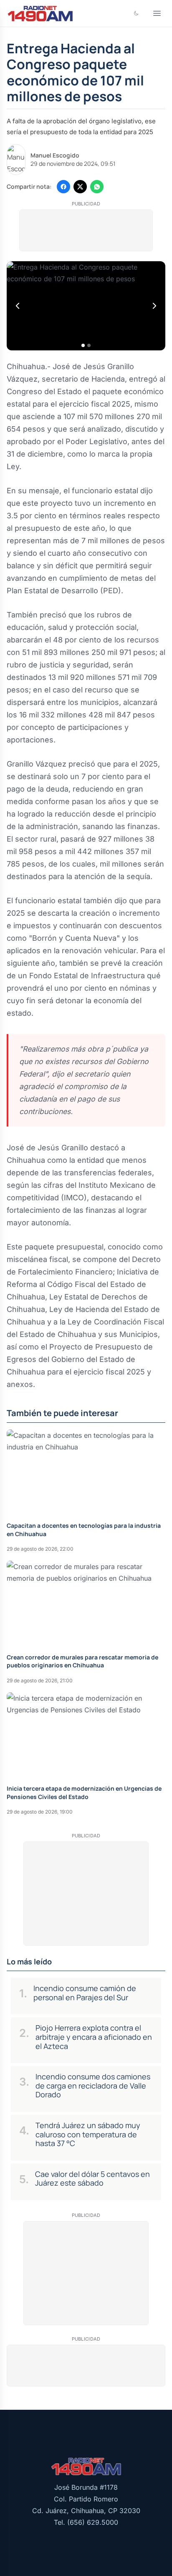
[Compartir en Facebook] (63, 187)
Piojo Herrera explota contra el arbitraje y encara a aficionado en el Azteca (94, 2037)
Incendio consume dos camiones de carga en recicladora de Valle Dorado (93, 2085)
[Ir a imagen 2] (89, 345)
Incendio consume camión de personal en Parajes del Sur (85, 1993)
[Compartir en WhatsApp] (97, 187)
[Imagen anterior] (18, 306)
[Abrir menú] (157, 13)
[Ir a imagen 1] (83, 345)
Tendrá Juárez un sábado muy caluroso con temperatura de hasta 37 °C (88, 2134)
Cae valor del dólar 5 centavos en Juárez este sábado (92, 2179)
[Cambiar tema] (136, 13)
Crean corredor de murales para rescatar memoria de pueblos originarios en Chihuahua (82, 1661)
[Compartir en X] (80, 187)
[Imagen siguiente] (154, 306)
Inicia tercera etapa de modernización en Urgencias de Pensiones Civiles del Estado (84, 1792)
